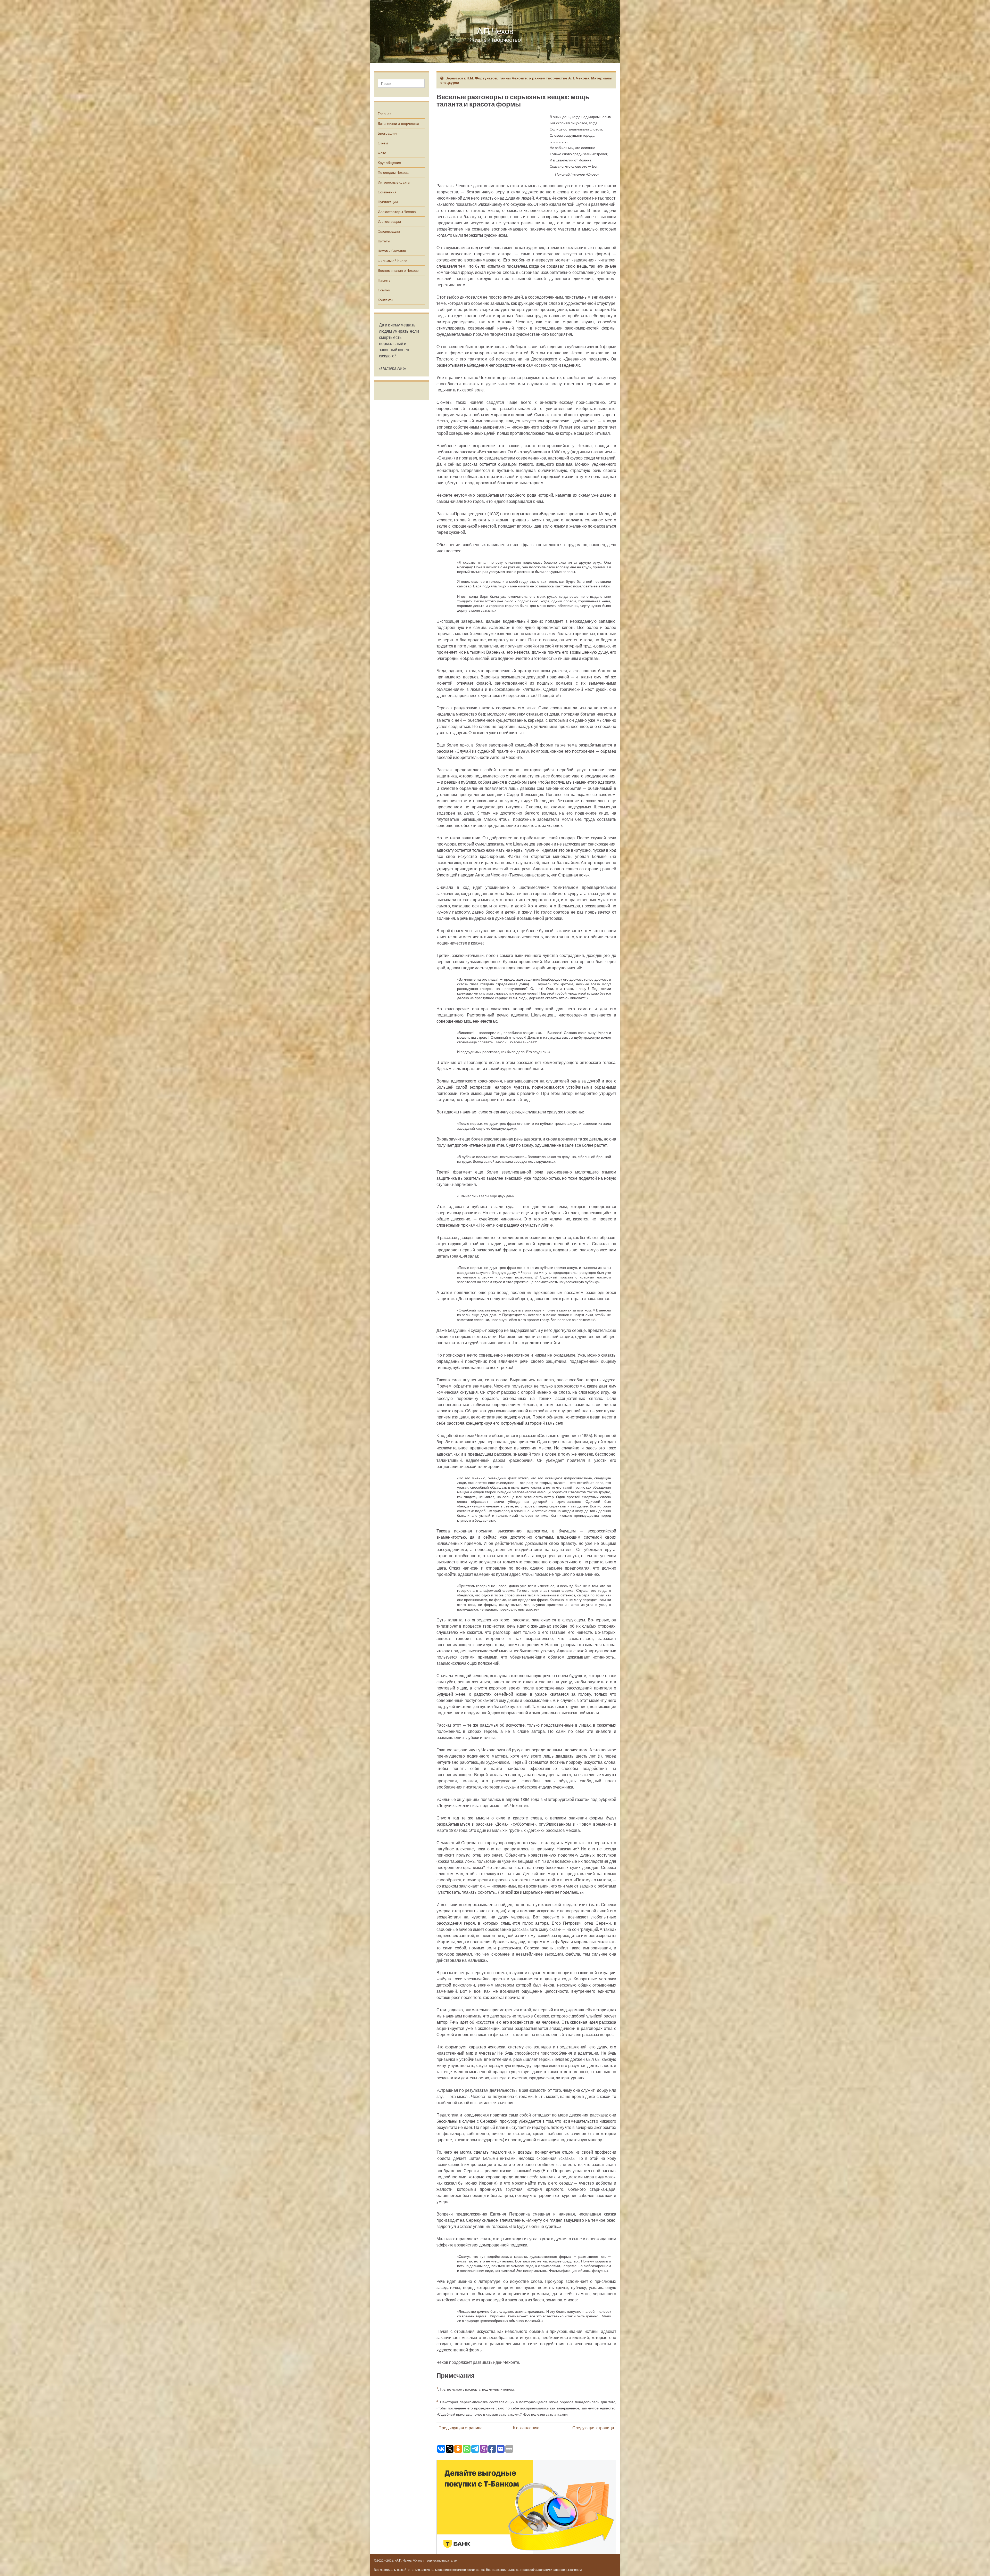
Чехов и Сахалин (392, 251)
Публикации (388, 202)
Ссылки (384, 290)
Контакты (385, 300)
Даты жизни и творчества (398, 123)
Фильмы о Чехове (393, 261)
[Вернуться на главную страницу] (495, 32)
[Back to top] (978, 2564)
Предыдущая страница (461, 2428)
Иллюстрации (389, 221)
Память (384, 280)
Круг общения (389, 163)
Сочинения (387, 192)
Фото (382, 153)
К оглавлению (526, 2428)
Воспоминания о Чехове (398, 270)
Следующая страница (593, 2428)
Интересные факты (394, 182)
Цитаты (384, 241)
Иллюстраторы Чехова (397, 212)
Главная (385, 114)
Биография (387, 133)
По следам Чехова (393, 172)
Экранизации (389, 231)
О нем (383, 143)
